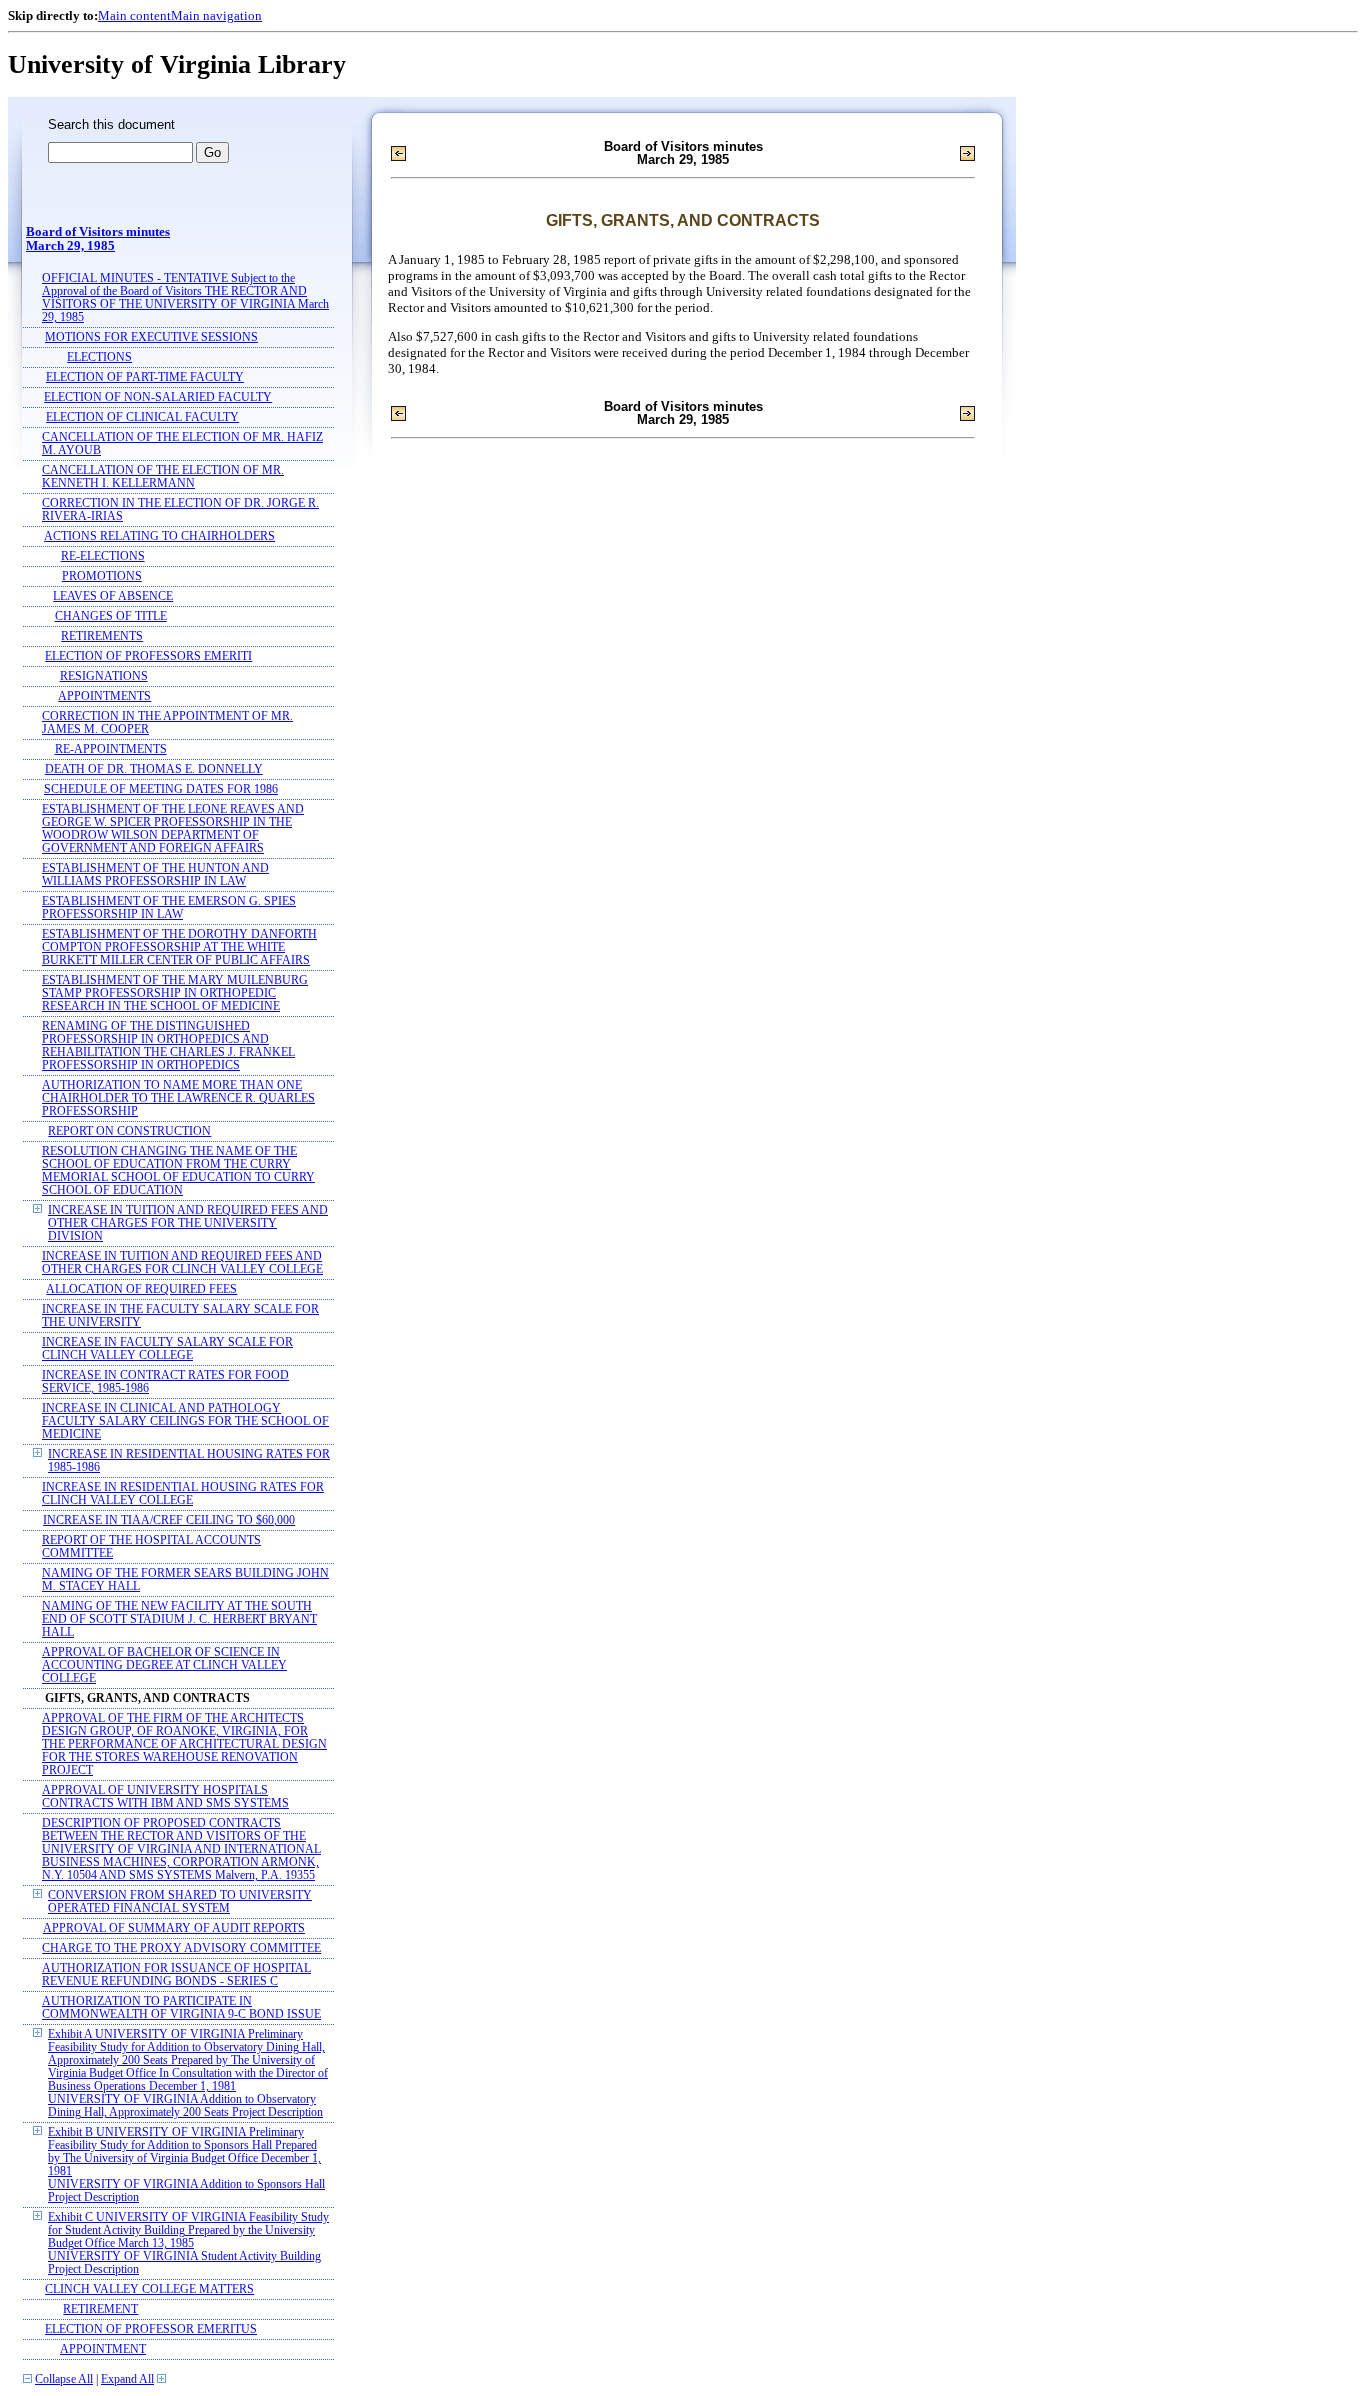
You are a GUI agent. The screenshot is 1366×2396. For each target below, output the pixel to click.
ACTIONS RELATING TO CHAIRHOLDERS (159, 536)
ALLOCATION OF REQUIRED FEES (141, 1289)
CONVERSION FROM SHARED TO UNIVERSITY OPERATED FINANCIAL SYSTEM (180, 1902)
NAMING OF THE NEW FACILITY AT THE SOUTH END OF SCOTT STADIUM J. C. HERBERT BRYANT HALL (179, 1619)
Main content (134, 15)
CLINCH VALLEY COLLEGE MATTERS (149, 2289)
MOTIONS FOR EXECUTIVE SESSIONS (151, 337)
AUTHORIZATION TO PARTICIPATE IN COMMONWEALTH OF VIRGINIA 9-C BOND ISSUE (181, 2008)
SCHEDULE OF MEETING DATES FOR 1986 (161, 789)
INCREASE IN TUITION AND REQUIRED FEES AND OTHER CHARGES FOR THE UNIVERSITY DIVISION (188, 1223)
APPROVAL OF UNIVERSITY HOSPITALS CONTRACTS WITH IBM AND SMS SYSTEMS (165, 1797)
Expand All (127, 2379)
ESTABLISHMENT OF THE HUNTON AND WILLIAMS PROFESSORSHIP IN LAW (155, 875)
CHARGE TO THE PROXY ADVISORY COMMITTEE (181, 1948)
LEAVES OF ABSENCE (113, 596)
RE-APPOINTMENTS (111, 749)
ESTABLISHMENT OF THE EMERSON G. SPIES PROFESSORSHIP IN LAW (169, 908)
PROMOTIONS (102, 576)
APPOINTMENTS (104, 696)
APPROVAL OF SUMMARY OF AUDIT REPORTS (174, 1928)
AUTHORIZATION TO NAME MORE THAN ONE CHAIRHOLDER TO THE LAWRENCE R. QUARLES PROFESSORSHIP (178, 1098)
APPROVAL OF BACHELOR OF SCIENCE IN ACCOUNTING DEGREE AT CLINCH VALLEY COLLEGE (164, 1665)
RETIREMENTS (102, 636)
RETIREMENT (100, 2309)
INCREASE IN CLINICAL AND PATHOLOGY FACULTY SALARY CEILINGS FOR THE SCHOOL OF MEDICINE (185, 1421)
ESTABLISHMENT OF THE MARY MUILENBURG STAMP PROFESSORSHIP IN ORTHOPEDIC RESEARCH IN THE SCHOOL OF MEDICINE (175, 993)
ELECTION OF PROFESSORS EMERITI (148, 656)
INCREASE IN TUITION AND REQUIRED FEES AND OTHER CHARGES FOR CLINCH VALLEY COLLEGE (182, 1263)
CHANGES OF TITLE (111, 616)
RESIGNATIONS (104, 676)
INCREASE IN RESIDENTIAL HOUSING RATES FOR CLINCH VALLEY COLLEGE (183, 1494)
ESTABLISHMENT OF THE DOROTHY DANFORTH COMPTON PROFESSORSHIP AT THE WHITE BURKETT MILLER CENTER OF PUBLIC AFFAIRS (179, 947)
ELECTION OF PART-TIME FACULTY (145, 377)
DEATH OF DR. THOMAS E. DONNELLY (154, 769)
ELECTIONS (99, 357)
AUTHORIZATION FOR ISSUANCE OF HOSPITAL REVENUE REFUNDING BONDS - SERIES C (176, 1975)
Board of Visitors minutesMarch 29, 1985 (98, 239)
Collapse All (64, 2379)
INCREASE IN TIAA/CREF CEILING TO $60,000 (169, 1520)
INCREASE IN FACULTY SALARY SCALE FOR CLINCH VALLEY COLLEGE (167, 1349)
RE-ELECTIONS (103, 556)
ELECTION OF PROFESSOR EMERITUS (151, 2329)
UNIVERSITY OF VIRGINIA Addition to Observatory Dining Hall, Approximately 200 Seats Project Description (185, 2106)
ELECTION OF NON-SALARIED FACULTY (158, 397)
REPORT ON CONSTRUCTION (129, 1131)
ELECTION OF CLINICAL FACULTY (142, 417)
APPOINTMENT (103, 2349)
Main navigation (216, 15)
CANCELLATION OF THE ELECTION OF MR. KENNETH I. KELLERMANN (163, 477)
